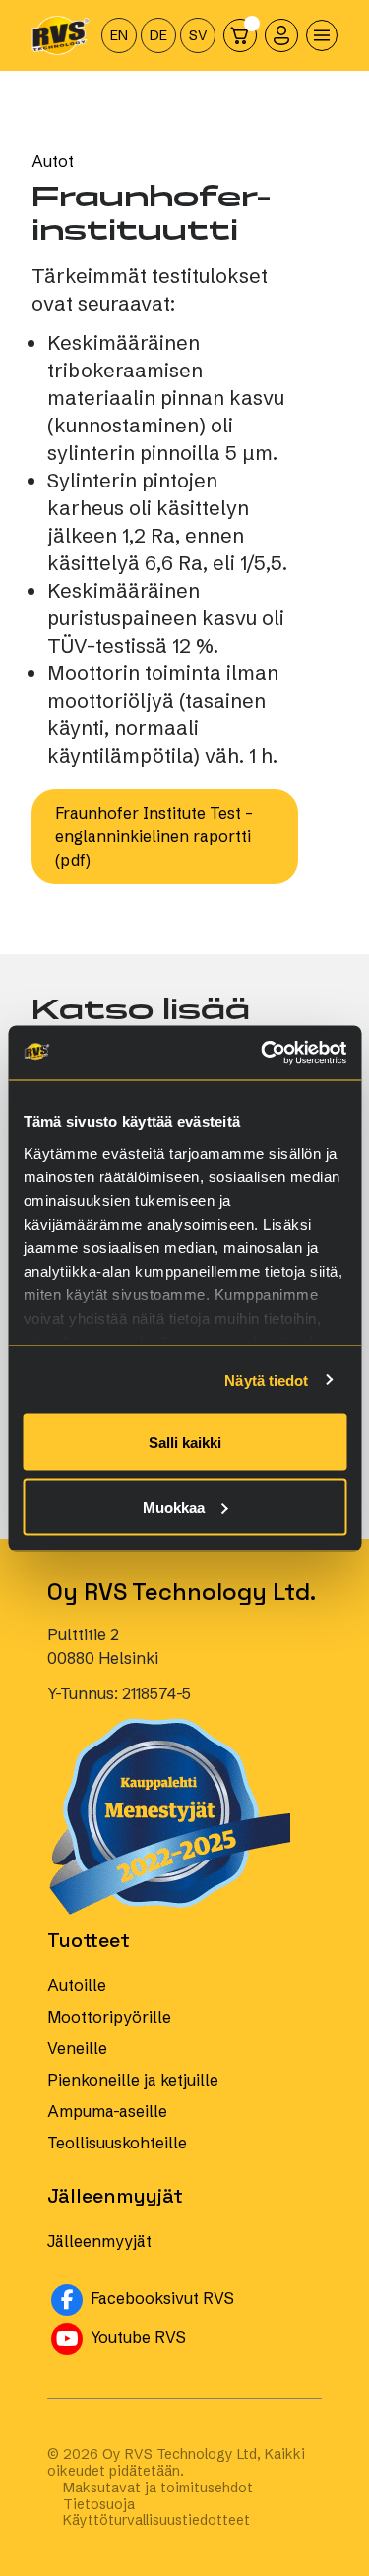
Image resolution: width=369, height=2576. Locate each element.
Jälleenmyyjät (99, 2241)
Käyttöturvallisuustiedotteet (156, 2520)
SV (198, 35)
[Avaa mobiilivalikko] (322, 35)
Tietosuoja (99, 2505)
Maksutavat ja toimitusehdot (158, 2488)
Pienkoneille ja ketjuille (133, 2080)
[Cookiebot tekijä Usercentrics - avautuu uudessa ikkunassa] (263, 1053)
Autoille (77, 1985)
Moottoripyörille (109, 2017)
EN (119, 35)
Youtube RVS (204, 2336)
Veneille (77, 2048)
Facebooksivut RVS (204, 2296)
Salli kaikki (185, 1442)
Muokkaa (174, 1506)
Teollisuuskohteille (117, 2143)
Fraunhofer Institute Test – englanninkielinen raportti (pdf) (154, 836)
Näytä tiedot (266, 1379)
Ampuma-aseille (107, 2111)
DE (158, 35)
